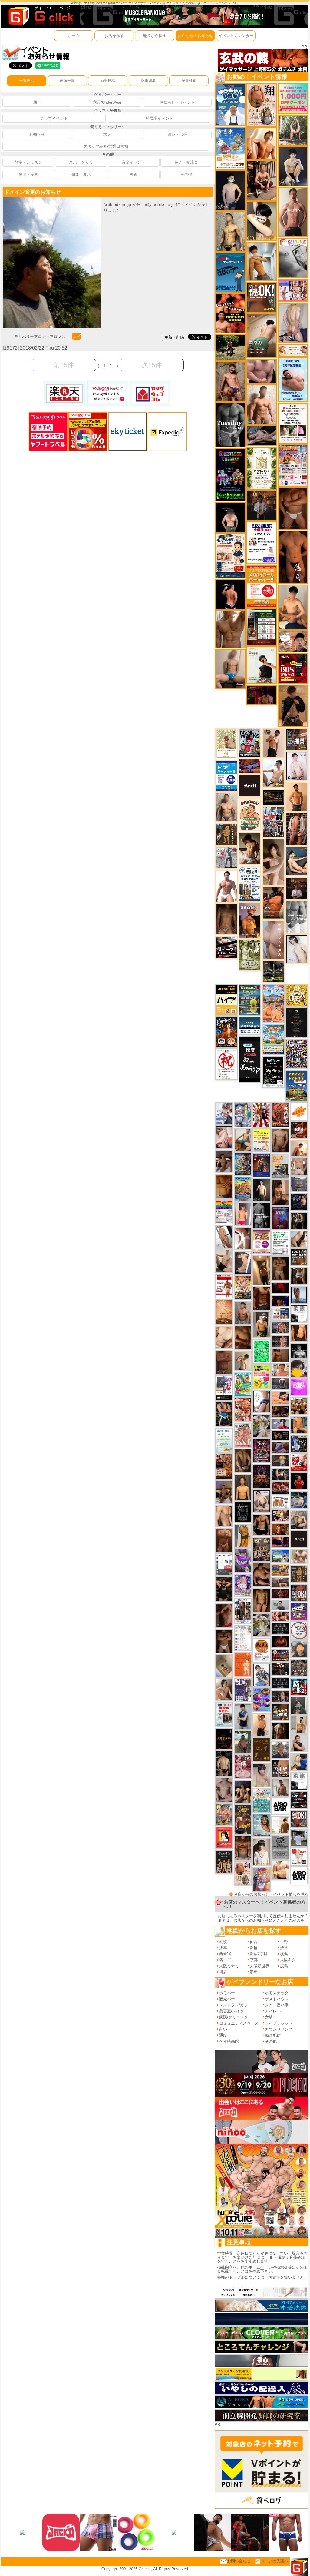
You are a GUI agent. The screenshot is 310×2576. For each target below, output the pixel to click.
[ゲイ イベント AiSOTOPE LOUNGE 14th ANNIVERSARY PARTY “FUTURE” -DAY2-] (243, 1164)
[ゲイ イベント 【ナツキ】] (261, 180)
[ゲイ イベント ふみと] (243, 1337)
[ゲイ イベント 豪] (299, 1276)
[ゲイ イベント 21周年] (226, 1032)
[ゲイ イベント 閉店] (297, 1023)
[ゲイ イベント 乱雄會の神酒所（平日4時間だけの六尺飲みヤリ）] (243, 1690)
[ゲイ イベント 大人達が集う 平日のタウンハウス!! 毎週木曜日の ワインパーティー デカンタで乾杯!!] (262, 1242)
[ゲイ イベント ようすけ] (262, 1600)
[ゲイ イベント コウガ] (261, 335)
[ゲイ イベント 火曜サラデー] (224, 1739)
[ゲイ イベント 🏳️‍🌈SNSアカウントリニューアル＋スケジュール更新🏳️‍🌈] (280, 1825)
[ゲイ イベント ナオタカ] (299, 1239)
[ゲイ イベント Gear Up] (224, 1862)
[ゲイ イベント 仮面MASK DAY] (299, 1350)
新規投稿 (108, 81)
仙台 (254, 1942)
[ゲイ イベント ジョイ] (299, 1500)
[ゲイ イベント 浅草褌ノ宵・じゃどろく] (243, 1115)
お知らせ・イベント (177, 102)
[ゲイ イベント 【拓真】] (261, 404)
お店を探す (114, 36)
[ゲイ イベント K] (261, 261)
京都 (254, 1960)
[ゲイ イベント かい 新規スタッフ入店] (293, 557)
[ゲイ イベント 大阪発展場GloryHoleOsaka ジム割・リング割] (273, 971)
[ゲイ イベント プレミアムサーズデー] (299, 1630)
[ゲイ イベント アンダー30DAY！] (224, 1312)
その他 (186, 174)
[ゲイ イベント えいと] (280, 1370)
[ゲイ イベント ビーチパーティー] (297, 1085)
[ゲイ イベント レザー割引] (299, 1800)
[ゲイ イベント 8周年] (226, 1064)
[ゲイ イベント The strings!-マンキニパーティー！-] (280, 1502)
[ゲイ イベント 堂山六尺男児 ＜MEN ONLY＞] (243, 1435)
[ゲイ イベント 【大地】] (243, 1791)
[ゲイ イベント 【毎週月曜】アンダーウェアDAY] (280, 1542)
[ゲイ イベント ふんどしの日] (262, 1749)
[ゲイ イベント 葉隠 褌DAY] (299, 1856)
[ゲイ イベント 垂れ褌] (250, 955)
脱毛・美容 (28, 174)
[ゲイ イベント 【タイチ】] (230, 629)
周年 (37, 102)
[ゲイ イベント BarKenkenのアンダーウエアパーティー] (280, 1218)
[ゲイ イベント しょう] (243, 1238)
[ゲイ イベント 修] (261, 505)
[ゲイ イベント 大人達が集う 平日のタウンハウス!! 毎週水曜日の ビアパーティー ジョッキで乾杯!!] (226, 776)
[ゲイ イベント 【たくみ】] (224, 1689)
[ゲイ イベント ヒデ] (262, 1525)
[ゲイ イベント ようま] (230, 381)
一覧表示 (27, 81)
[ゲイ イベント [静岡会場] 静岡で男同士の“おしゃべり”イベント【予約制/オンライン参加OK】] (262, 1351)
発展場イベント (159, 118)
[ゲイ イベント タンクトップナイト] (243, 1189)
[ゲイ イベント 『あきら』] (262, 1189)
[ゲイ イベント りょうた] (293, 706)
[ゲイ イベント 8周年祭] (297, 995)
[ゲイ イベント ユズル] (224, 1113)
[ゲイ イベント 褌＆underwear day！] (293, 423)
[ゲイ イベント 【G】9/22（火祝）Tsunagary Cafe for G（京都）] (280, 1424)
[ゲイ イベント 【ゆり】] (262, 1852)
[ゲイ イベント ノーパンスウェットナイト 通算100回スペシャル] (280, 1847)
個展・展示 (81, 174)
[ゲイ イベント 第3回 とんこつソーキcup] (273, 1039)
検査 (134, 174)
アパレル (273, 2011)
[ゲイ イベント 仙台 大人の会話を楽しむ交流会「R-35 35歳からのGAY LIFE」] (262, 1650)
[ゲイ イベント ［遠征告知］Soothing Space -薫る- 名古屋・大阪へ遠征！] (243, 1716)
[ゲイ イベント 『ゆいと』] (293, 166)
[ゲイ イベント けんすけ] (293, 508)
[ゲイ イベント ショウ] (299, 1743)
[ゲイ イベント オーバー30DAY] (250, 814)
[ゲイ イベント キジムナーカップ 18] (250, 1000)
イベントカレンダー (236, 36)
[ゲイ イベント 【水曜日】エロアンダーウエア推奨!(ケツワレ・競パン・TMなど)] (297, 739)
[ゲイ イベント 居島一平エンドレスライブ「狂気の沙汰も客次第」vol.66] (262, 1115)
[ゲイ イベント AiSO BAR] (280, 1806)
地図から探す (155, 36)
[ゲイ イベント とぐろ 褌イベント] (243, 1561)
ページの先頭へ (274, 2561)
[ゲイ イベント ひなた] (262, 1501)
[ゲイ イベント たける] (224, 1186)
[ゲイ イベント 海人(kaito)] (273, 940)
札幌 (223, 1942)
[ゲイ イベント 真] (280, 1731)
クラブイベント (54, 118)
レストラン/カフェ (236, 2005)
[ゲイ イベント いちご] (224, 1790)
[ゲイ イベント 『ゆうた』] (273, 773)
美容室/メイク (232, 2011)
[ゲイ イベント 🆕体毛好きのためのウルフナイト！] (299, 1668)
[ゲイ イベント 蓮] (299, 1221)
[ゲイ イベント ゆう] (224, 1137)
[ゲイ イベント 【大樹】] (224, 1492)
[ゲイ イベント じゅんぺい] (226, 919)
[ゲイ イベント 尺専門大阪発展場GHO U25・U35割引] (299, 1687)
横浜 (284, 1954)
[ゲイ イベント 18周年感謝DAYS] (250, 1025)
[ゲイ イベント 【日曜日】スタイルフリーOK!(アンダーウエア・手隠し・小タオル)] (299, 1819)
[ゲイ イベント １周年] (273, 1072)
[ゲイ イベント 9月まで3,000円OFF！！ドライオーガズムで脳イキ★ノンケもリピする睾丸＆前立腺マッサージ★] (261, 435)
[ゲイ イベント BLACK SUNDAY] (262, 1215)
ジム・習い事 (277, 2005)
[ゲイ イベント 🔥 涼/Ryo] (280, 1529)
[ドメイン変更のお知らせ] (52, 200)
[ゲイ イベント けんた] (297, 829)
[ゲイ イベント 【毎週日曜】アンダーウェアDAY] (280, 1447)
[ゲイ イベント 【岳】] (226, 807)
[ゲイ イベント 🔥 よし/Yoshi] (280, 1461)
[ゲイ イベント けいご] (297, 766)
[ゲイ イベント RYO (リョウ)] (230, 594)
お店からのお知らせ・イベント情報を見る (271, 1894)
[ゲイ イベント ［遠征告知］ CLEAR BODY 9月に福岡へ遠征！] (280, 1192)
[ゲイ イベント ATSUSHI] (230, 347)
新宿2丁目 (259, 1954)
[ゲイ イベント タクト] (293, 212)
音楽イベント (134, 162)
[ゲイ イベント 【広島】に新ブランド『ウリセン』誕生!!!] (261, 468)
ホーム (74, 36)
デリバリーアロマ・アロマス (40, 336)
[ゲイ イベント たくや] (297, 797)
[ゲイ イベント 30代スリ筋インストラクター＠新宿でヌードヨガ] (293, 130)
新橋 (254, 1948)
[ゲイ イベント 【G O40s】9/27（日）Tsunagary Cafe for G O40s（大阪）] (280, 1605)
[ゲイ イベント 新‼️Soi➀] (224, 1814)
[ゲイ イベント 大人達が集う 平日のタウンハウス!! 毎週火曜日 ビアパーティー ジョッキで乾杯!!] (261, 586)
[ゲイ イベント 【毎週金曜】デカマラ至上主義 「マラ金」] (280, 1515)
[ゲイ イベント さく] (243, 1848)
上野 (284, 1942)
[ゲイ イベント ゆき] (224, 1236)
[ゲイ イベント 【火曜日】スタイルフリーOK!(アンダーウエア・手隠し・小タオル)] (261, 297)
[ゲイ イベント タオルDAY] (230, 425)
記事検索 (189, 81)
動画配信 (273, 2035)
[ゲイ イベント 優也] (299, 1333)
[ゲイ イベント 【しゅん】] (273, 862)
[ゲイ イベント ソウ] (299, 1705)
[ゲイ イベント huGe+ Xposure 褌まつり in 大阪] (243, 1287)
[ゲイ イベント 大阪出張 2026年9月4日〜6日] (299, 1130)
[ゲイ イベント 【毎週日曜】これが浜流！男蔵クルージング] (280, 1655)
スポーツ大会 (81, 162)
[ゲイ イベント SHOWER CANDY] (299, 1387)
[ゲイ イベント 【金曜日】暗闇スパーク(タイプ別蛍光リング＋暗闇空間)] (280, 1712)
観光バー (227, 1999)
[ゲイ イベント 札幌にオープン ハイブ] (226, 999)
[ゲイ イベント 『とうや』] (230, 190)
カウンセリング (279, 2029)
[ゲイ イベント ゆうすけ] (262, 1725)
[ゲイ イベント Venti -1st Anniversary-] (262, 1800)
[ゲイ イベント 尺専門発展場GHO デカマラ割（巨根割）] (299, 1462)
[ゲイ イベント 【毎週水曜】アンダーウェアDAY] (250, 766)
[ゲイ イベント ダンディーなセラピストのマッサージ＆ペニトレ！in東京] (299, 1295)
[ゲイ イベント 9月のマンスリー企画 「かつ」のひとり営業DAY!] (250, 883)
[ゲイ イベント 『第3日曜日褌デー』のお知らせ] (243, 1873)
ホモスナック (277, 1993)
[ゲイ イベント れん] (293, 323)
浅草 (223, 1948)
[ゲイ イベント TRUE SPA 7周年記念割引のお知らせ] (293, 379)
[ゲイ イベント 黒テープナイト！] (226, 947)
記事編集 (148, 81)
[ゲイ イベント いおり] (297, 949)
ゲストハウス (277, 1999)
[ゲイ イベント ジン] (299, 1166)
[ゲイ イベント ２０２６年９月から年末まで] (293, 350)
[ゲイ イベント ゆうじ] (280, 1140)
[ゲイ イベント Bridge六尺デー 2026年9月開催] (224, 1714)
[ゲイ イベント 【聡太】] (230, 231)
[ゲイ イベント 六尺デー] (226, 858)
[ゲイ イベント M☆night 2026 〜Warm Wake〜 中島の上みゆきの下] (224, 1838)
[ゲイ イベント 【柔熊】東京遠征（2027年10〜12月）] (299, 1781)
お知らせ (37, 134)
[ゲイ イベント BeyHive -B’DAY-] (262, 1825)
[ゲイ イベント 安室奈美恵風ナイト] (243, 1611)
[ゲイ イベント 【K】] (224, 1515)
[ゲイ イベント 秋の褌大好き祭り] (243, 1664)
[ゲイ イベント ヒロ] (299, 1724)
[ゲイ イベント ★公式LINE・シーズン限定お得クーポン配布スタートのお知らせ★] (293, 99)
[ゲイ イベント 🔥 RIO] (243, 1742)
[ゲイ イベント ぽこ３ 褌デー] (224, 1440)
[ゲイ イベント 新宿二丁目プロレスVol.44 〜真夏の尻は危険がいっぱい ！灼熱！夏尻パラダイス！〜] (293, 290)
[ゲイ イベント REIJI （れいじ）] (299, 1481)
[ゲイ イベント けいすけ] (243, 1461)
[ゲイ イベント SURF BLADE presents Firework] (299, 1111)
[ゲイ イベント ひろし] (224, 1615)
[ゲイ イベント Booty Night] (224, 1286)
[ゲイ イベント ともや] (261, 143)
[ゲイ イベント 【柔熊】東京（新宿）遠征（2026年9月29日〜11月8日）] (299, 1314)
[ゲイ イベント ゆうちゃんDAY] (230, 104)
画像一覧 (67, 81)
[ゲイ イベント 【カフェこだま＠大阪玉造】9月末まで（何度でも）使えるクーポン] (230, 148)
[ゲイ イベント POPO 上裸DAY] (243, 1384)
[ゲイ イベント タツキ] (280, 1384)
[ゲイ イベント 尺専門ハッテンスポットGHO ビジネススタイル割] (299, 1443)
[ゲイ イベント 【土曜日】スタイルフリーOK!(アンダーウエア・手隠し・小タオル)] (299, 1593)
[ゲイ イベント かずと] (262, 1675)
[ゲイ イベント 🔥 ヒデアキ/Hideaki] (224, 1589)
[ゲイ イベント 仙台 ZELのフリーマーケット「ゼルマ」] (280, 1243)
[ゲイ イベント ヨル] (261, 665)
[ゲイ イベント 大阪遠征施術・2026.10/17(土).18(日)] (280, 1870)
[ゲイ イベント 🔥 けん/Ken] (280, 1696)
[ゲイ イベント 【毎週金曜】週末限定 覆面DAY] (280, 1300)
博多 (223, 1972)
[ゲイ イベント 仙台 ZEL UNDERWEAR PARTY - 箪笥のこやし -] (280, 1166)
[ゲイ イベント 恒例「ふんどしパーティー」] (224, 1466)
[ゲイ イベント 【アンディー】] (280, 1398)
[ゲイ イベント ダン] (273, 903)
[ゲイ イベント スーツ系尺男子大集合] (273, 797)
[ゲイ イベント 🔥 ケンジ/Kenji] (224, 1414)
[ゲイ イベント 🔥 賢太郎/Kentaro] (280, 1641)
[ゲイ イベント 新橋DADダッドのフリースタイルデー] (226, 834)
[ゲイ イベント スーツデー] (230, 272)
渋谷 (284, 1948)
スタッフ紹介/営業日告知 (106, 146)
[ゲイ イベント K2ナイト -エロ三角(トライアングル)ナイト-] (280, 1593)
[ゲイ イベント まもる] (250, 848)
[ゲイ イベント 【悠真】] (243, 1312)
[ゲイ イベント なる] (299, 1519)
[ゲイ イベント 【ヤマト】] (299, 1424)
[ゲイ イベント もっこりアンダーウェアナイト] (262, 1476)
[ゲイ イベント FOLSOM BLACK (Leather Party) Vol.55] (262, 1165)
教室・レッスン (28, 162)
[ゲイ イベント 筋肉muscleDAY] (297, 917)
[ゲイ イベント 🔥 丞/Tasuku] (280, 1582)
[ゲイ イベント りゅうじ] (224, 1641)
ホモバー (227, 1993)
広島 (284, 1966)
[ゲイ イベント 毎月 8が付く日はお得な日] (280, 1669)
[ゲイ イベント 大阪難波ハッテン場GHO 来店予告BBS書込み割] (293, 668)
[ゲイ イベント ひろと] (273, 743)
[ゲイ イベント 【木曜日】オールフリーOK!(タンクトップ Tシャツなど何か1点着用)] (299, 1257)
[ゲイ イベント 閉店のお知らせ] (250, 1059)
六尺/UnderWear (107, 102)
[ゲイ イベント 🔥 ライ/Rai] (280, 1341)
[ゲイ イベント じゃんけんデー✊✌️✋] (262, 1140)
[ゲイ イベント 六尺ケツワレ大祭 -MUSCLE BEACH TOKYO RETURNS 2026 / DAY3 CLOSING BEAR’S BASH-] (243, 1410)
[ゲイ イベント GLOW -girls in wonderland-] (262, 1549)
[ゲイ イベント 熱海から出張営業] (226, 744)
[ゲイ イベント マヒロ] (299, 1649)
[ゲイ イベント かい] (224, 1666)
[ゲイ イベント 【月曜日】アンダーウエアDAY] (280, 1768)
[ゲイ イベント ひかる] (224, 1261)
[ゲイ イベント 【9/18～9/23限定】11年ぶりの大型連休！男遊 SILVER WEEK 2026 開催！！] (299, 1202)
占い (223, 2029)
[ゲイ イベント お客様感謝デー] (262, 1377)
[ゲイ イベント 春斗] (262, 1298)
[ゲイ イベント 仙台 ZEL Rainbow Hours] (224, 1212)
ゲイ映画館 (229, 2041)
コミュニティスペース (239, 2023)
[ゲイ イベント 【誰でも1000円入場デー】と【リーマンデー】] (280, 1570)
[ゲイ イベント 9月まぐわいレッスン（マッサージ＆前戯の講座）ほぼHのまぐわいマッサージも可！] (280, 1355)
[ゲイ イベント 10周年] (297, 1054)
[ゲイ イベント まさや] (243, 1140)
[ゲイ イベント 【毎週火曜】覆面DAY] (261, 695)
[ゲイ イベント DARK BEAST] (230, 475)
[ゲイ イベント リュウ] (243, 1487)
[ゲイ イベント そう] (262, 1270)
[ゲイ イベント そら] (262, 1574)
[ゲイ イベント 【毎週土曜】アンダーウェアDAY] (280, 1411)
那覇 (254, 1972)
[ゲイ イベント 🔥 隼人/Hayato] (224, 1763)
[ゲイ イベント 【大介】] (280, 1474)
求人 (107, 134)
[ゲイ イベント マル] (230, 669)
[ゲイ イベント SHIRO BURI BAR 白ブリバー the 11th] (224, 1564)
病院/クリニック (234, 2017)
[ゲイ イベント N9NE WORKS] (250, 743)
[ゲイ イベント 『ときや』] (297, 861)
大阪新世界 (260, 1966)
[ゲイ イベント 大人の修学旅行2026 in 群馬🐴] (273, 1003)
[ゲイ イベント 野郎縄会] (280, 1115)
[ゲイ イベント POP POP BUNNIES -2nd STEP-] (299, 1611)
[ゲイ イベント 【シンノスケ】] (243, 1536)
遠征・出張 (177, 134)
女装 (269, 2017)
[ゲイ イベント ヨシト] (299, 1368)
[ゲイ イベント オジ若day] (261, 543)
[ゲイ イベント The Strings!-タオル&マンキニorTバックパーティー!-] (280, 1314)
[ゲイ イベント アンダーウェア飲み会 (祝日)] (299, 1184)
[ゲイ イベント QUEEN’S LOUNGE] (250, 785)
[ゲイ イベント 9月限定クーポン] (261, 626)
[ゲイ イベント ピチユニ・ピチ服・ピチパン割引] (273, 822)
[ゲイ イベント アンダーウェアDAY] (280, 1628)
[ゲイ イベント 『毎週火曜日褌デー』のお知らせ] (261, 105)
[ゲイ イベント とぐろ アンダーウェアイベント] (262, 1700)
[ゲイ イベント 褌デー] (243, 1766)
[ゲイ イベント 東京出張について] (280, 1556)
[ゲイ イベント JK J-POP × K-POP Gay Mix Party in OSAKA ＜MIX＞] (243, 1585)
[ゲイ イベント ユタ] (280, 1787)
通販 (223, 2035)
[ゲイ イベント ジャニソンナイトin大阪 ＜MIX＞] (262, 1450)
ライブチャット (279, 2023)
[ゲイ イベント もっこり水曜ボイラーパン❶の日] (226, 886)
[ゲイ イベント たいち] (262, 1401)
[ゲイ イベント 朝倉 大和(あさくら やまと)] (261, 371)
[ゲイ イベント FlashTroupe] (243, 1512)
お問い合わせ (239, 2561)
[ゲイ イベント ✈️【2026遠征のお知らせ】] (243, 1638)
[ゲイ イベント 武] (297, 888)
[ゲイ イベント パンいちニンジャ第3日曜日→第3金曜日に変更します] (224, 1388)
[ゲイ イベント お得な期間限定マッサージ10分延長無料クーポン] (293, 641)
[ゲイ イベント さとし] (224, 1362)
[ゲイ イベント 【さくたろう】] (261, 221)
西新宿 (225, 1954)
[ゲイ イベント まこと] (243, 1360)
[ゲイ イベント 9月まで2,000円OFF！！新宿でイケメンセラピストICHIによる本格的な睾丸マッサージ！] (293, 258)
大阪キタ (288, 1960)
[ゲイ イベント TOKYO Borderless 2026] (293, 465)
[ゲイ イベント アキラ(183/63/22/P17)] (280, 1749)
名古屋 (225, 1960)
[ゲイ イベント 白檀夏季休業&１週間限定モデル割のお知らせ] (230, 556)
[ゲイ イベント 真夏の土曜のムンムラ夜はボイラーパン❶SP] (243, 1819)
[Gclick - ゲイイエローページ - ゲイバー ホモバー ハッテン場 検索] (40, 16)
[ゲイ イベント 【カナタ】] (224, 1337)
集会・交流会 (186, 162)
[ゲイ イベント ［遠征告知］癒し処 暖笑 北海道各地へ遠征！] (293, 607)
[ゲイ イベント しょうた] (224, 1540)
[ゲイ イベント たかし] (243, 1263)
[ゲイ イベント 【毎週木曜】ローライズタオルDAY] (280, 1288)
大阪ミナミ (229, 1966)
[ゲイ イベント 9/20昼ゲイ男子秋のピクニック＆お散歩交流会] (262, 1426)
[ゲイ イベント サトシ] (299, 1838)
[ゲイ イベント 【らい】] (262, 1775)
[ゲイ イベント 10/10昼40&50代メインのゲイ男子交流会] (262, 1625)
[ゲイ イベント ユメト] (243, 1214)
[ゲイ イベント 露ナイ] (280, 1488)
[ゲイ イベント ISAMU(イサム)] (230, 517)
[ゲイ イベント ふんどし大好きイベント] (299, 1574)
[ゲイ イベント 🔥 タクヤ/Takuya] (280, 1328)
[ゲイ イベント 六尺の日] (280, 1435)
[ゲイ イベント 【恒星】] (224, 1161)
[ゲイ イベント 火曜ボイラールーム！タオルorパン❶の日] (230, 313)
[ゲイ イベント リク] (299, 1556)
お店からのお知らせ (195, 36)
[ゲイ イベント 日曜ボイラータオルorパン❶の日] (299, 1406)
